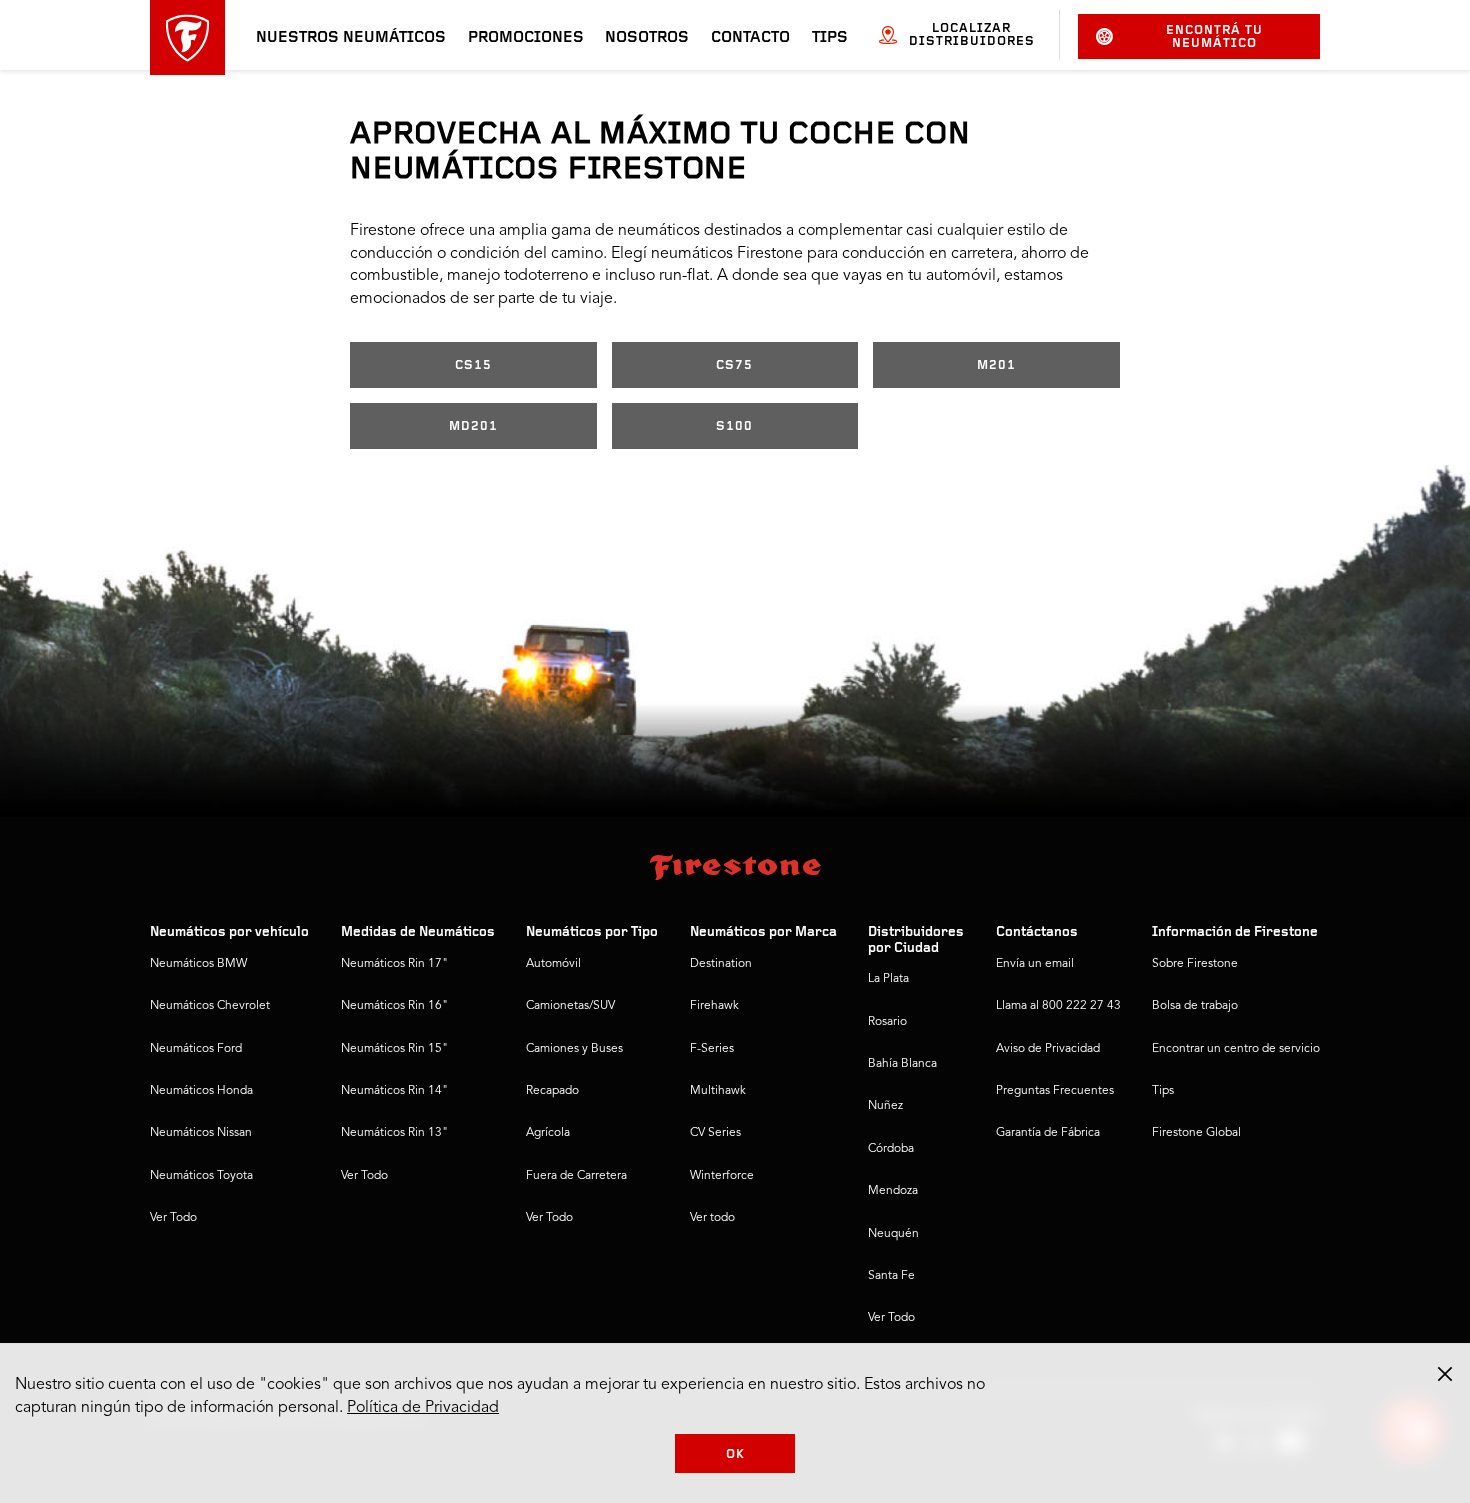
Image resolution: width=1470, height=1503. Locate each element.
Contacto (750, 38)
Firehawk (714, 1006)
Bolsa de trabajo (1195, 1006)
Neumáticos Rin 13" (394, 1133)
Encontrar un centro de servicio (1236, 1049)
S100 (734, 426)
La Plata (888, 979)
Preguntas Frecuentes (1055, 1091)
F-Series (712, 1049)
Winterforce (722, 1176)
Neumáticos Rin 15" (394, 1049)
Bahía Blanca (902, 1064)
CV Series (715, 1133)
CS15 (473, 365)
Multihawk (718, 1091)
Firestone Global (1196, 1133)
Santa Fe (891, 1276)
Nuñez (885, 1106)
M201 (996, 365)
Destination (721, 964)
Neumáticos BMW (198, 964)
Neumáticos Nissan (201, 1133)
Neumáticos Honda (201, 1091)
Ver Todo (173, 1218)
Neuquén (893, 1234)
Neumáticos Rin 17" (394, 964)
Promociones (526, 38)
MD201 (473, 426)
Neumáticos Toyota (201, 1176)
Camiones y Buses (574, 1049)
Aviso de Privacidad (1048, 1049)
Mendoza (893, 1191)
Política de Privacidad (423, 1408)
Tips (830, 38)
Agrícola (548, 1133)
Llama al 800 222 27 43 (1058, 1006)
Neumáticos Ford (196, 1049)
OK (735, 1454)
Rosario (887, 1022)
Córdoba (891, 1149)
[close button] (1445, 1374)
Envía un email (1035, 964)
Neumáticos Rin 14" (394, 1091)
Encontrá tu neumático (1214, 37)
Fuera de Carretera (576, 1176)
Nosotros (647, 38)
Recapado (552, 1091)
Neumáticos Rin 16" (394, 1006)
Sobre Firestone (1195, 964)
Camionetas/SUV (570, 1006)
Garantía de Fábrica (1048, 1133)
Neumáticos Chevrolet (210, 1006)
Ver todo (712, 1218)
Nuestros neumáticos (351, 38)
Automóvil (553, 964)
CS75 (734, 365)
